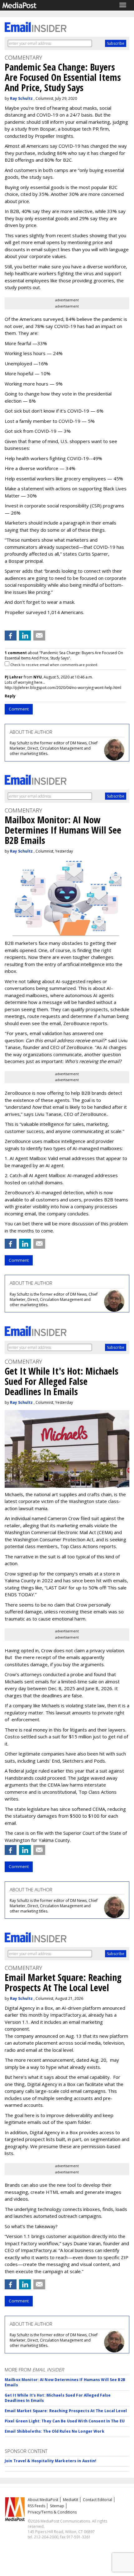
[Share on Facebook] (11, 636)
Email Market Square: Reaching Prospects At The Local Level (66, 2411)
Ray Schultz (21, 98)
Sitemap (57, 2506)
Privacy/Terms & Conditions (52, 2512)
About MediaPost (43, 2500)
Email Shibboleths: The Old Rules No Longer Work (55, 2431)
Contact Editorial (98, 2500)
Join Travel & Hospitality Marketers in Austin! (51, 2461)
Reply (10, 696)
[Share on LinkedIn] (25, 636)
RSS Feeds (36, 2506)
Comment (19, 709)
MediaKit (71, 2500)
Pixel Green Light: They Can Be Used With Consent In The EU (65, 2421)
